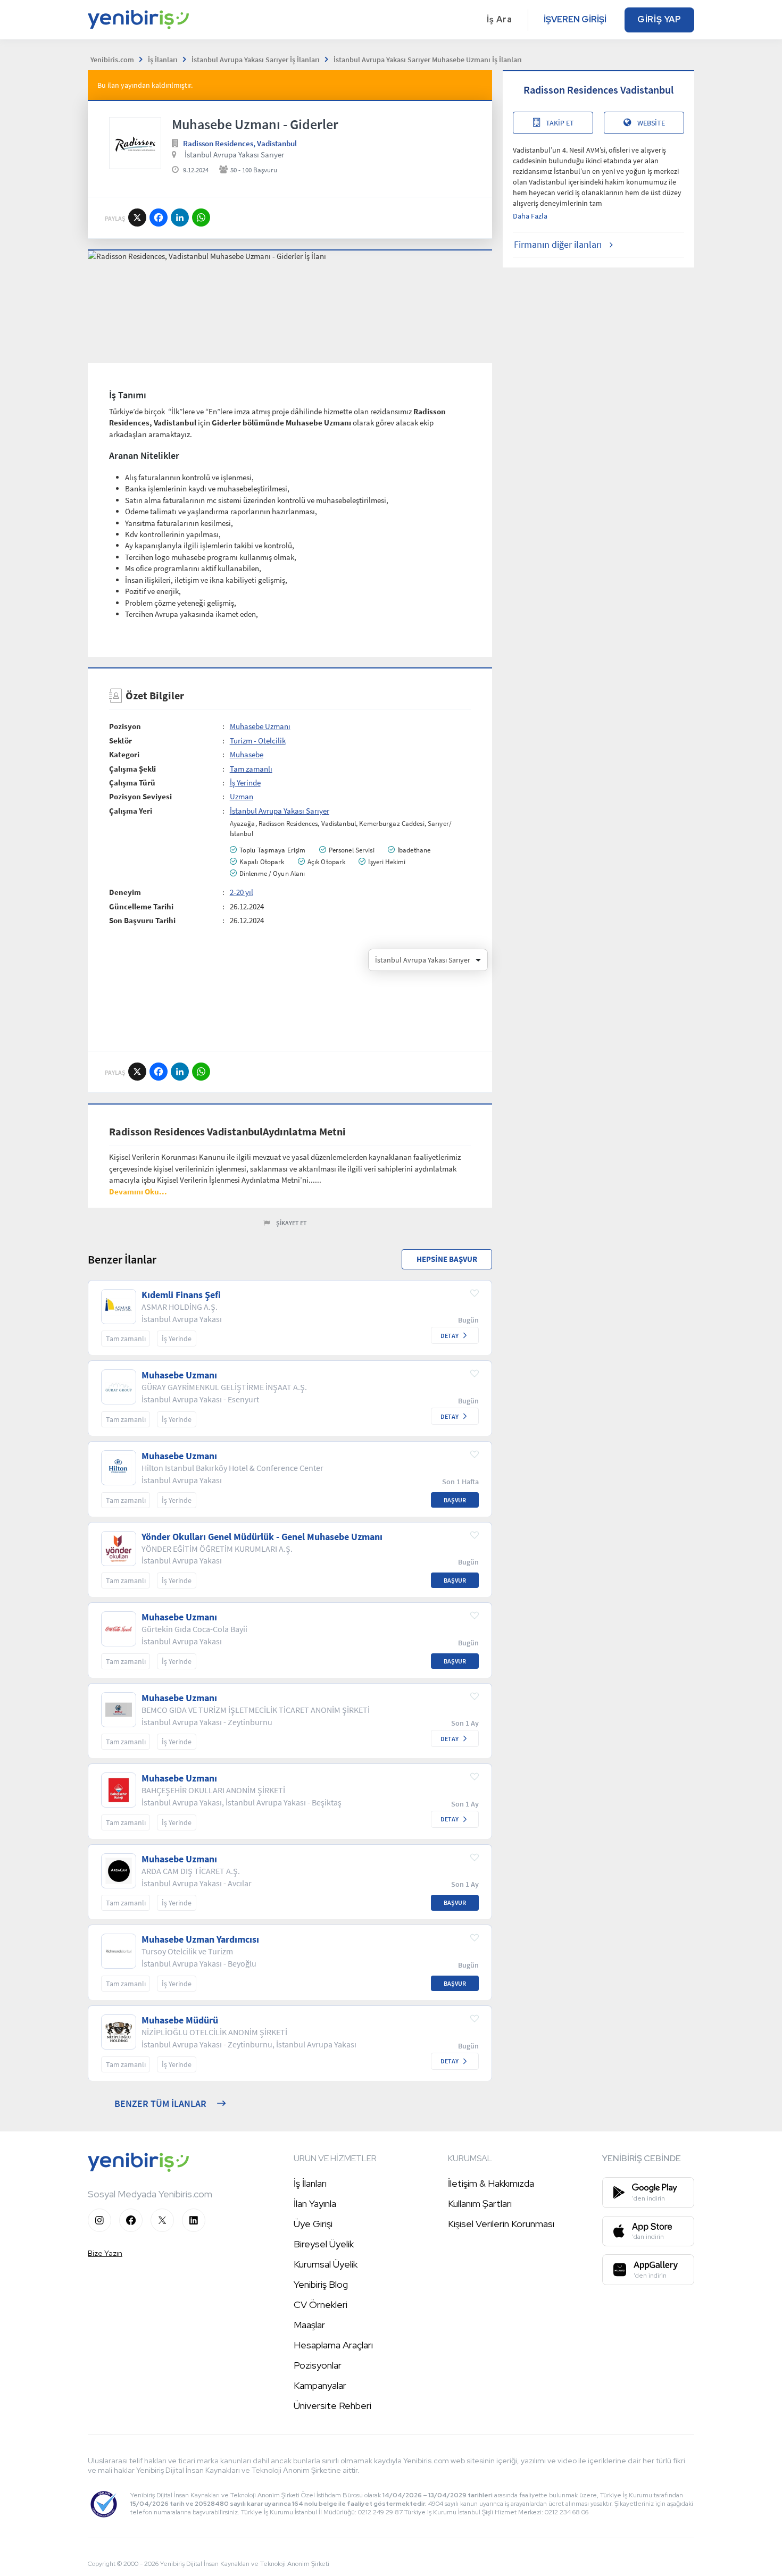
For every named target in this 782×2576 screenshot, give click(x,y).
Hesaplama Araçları (333, 2345)
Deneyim (125, 892)
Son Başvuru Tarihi (142, 920)
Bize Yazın (105, 2253)
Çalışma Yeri (131, 811)
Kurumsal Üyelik (326, 2264)
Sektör (120, 741)
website (651, 123)
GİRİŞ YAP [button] (659, 19)
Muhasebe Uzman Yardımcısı (200, 1939)
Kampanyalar (320, 2385)
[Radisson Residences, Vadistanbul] (135, 143)
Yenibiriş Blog (321, 2284)
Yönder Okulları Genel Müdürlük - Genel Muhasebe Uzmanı (262, 1537)
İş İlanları (310, 2183)
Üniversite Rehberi (332, 2406)
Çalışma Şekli (132, 769)
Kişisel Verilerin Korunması (501, 2224)
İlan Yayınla (315, 2203)
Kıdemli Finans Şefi (181, 1295)
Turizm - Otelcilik (258, 741)
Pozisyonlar (318, 2365)
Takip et (560, 123)
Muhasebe (247, 754)
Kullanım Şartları (480, 2203)
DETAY (450, 1336)
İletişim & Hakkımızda (491, 2183)
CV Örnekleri (321, 2305)
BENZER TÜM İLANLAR (160, 2104)
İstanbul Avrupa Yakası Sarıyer (234, 154)
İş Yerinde (245, 783)
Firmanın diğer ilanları (558, 244)
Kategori (124, 754)
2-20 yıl (242, 892)
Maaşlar (309, 2325)
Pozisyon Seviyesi (140, 796)
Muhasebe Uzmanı (260, 726)
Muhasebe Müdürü (180, 2020)
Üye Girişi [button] (313, 2224)
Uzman (242, 796)
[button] (138, 1191)
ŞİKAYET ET (292, 1223)
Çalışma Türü (132, 783)
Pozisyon (125, 726)
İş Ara (500, 19)
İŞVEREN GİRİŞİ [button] (575, 19)
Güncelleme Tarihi (141, 906)
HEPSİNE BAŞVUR (447, 1259)
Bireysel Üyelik (324, 2244)
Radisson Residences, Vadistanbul (240, 143)
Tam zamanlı (251, 769)
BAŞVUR (455, 1500)
